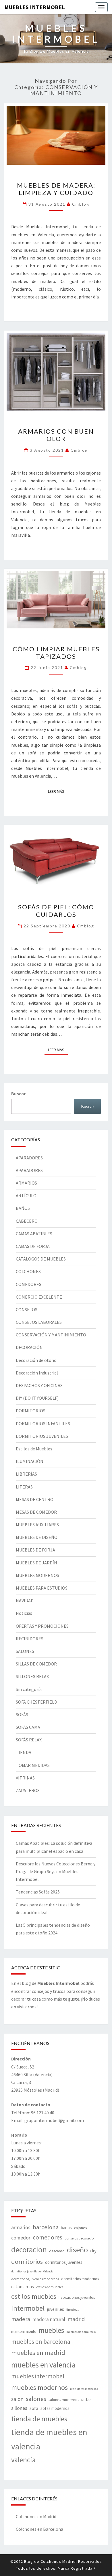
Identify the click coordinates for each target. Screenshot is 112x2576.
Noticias (24, 1613)
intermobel (28, 2308)
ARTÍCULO (26, 1195)
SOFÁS (22, 1714)
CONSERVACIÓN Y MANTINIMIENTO (51, 1335)
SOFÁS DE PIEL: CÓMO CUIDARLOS (56, 911)
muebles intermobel (38, 2376)
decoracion (29, 2249)
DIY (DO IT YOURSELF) (37, 1398)
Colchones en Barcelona (39, 2529)
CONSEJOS (27, 1309)
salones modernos (64, 2400)
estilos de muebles (50, 2287)
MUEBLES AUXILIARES (37, 1525)
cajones (80, 2228)
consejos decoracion (80, 2238)
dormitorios (27, 2262)
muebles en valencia (43, 2365)
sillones (19, 2408)
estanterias (23, 2286)
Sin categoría (29, 1689)
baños (66, 2228)
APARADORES (29, 1158)
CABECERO (27, 1221)
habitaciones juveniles (77, 2297)
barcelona (46, 2227)
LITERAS (24, 1487)
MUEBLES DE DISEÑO (37, 1537)
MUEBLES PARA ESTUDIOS (42, 1588)
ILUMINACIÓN (30, 1461)
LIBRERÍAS (26, 1474)
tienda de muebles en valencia (49, 2439)
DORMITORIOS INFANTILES (43, 1423)
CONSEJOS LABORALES (39, 1322)
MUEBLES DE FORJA (35, 1550)
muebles (51, 2330)
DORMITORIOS (31, 1411)
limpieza (73, 2309)
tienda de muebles (39, 2419)
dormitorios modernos (80, 2279)
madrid (76, 2319)
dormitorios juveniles (64, 2262)
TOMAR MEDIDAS (33, 1765)
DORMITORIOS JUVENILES (42, 1436)
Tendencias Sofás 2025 (38, 1892)
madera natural (49, 2319)
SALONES (25, 1651)
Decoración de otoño (36, 1360)
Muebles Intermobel (35, 7)
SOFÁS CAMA (28, 1727)
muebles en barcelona (41, 2341)
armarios (21, 2227)
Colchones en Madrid (36, 2516)
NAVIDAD (25, 1600)
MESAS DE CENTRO (35, 1499)
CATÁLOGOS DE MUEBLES (41, 1259)
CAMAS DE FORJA (33, 1246)
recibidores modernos (84, 2389)
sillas (86, 2399)
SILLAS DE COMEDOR (36, 1664)
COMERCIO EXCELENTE (39, 1297)
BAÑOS (23, 1208)
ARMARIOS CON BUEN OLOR (56, 435)
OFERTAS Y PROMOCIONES (42, 1626)
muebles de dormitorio (81, 2332)
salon (17, 2399)
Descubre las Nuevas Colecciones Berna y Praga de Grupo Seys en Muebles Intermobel (56, 1871)
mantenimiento (24, 2331)
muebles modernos (39, 2387)
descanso (57, 2251)
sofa (34, 2408)
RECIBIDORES (30, 1639)
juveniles (55, 2309)
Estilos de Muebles (34, 1449)
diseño (77, 2250)
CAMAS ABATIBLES (34, 1234)
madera (21, 2319)
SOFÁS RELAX (29, 1740)
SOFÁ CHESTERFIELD (36, 1702)
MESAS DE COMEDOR (36, 1512)
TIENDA (24, 1752)
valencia (23, 2460)
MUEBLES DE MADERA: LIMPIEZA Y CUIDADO (56, 189)
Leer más (58, 791)
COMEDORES (29, 1284)
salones (36, 2399)
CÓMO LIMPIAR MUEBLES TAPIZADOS (56, 653)
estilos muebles (34, 2296)
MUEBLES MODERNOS (37, 1575)
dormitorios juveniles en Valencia (32, 2271)
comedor (21, 2238)
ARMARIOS (26, 1183)
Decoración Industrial (37, 1373)
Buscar (18, 1094)
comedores (48, 2237)
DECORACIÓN (29, 1347)
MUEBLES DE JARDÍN (36, 1563)
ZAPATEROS (28, 1790)
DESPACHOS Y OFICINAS (39, 1385)
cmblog (81, 204)
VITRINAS (25, 1778)
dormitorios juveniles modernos (35, 2279)
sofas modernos (55, 2408)
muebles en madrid (38, 2353)
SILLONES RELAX (32, 1676)
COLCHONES (28, 1271)
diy (93, 2251)
